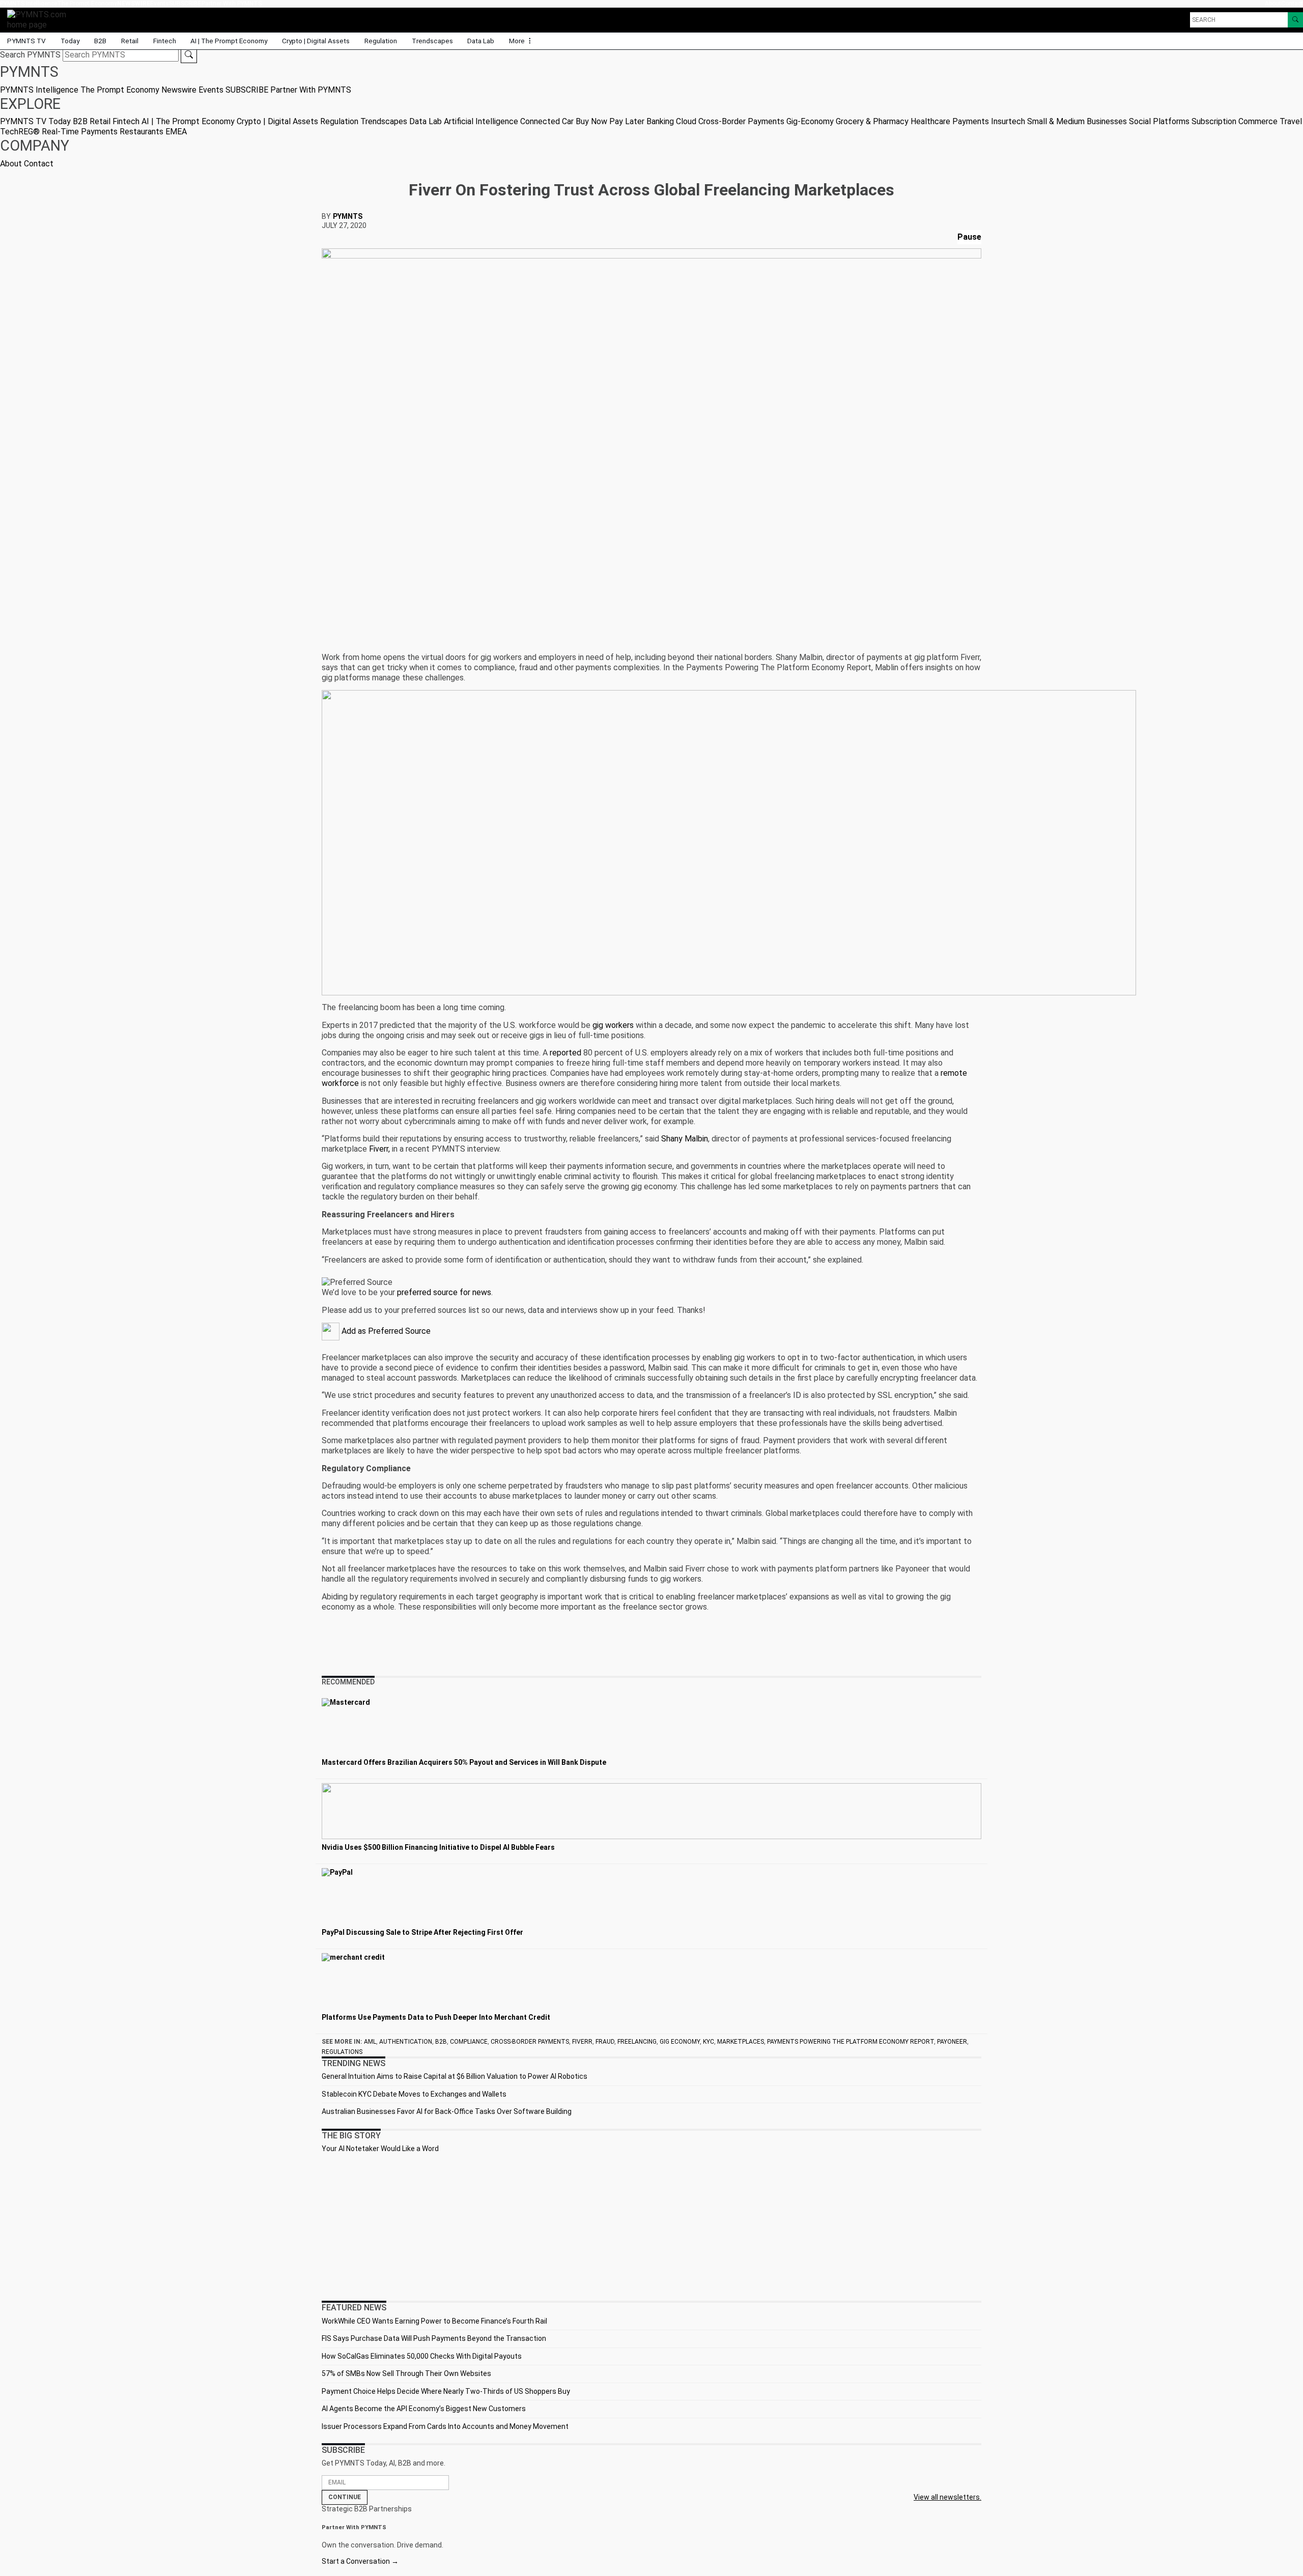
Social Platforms (1159, 121)
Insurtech (1008, 121)
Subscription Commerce (1235, 121)
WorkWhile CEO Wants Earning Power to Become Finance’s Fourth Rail (434, 2321)
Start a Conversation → (360, 2561)
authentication (406, 2042)
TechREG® (20, 132)
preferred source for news (444, 1292)
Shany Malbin (685, 1139)
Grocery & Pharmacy (872, 121)
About (1273, 4)
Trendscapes (432, 41)
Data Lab (481, 41)
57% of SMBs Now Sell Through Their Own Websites (406, 2373)
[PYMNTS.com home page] (40, 19)
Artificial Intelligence (481, 121)
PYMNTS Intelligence (29, 4)
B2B (100, 41)
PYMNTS (348, 216)
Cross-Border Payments (741, 121)
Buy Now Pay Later (610, 121)
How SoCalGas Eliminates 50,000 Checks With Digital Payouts (422, 2356)
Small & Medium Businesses (1077, 121)
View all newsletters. (947, 2497)
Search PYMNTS (30, 55)
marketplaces (741, 2042)
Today (70, 41)
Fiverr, (379, 1149)
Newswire (134, 4)
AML (370, 2042)
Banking (660, 121)
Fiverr (582, 2042)
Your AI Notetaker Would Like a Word (380, 2149)
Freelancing (637, 2042)
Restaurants (141, 132)
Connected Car (547, 121)
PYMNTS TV (26, 41)
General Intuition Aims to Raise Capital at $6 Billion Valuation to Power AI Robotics (455, 2076)
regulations (342, 2052)
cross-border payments (530, 2042)
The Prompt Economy (87, 4)
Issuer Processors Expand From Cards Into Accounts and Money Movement (445, 2426)
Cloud (686, 121)
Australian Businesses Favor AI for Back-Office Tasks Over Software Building (447, 2111)
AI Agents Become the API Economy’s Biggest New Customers (424, 2409)
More (518, 41)
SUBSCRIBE (185, 4)
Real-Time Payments (80, 132)
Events (160, 4)
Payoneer (952, 2042)
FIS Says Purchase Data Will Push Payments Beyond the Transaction (434, 2338)
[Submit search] (189, 55)
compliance (469, 2042)
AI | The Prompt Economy (229, 41)
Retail (130, 41)
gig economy (680, 2042)
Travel (1291, 121)
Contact (1292, 4)
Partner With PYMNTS (232, 4)
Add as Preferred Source (385, 1331)
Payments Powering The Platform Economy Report (851, 2042)
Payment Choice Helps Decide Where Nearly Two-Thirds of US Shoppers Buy (446, 2391)
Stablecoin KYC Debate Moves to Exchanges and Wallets (414, 2094)
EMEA (176, 132)
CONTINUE (345, 2497)
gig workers (613, 1025)
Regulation (381, 41)
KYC (709, 2042)
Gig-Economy (810, 121)
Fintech (165, 41)
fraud (605, 2042)
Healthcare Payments (950, 121)
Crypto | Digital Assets (316, 41)
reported (565, 1053)
